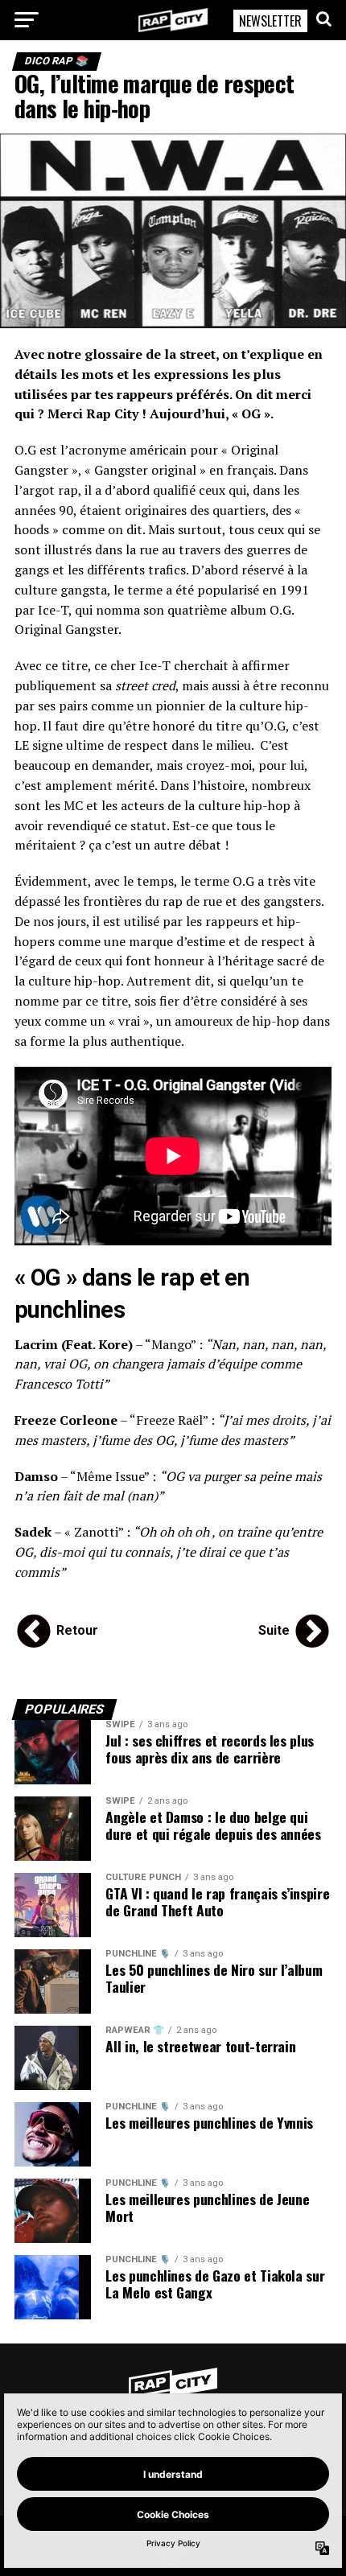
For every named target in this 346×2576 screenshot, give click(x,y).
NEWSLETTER (270, 21)
